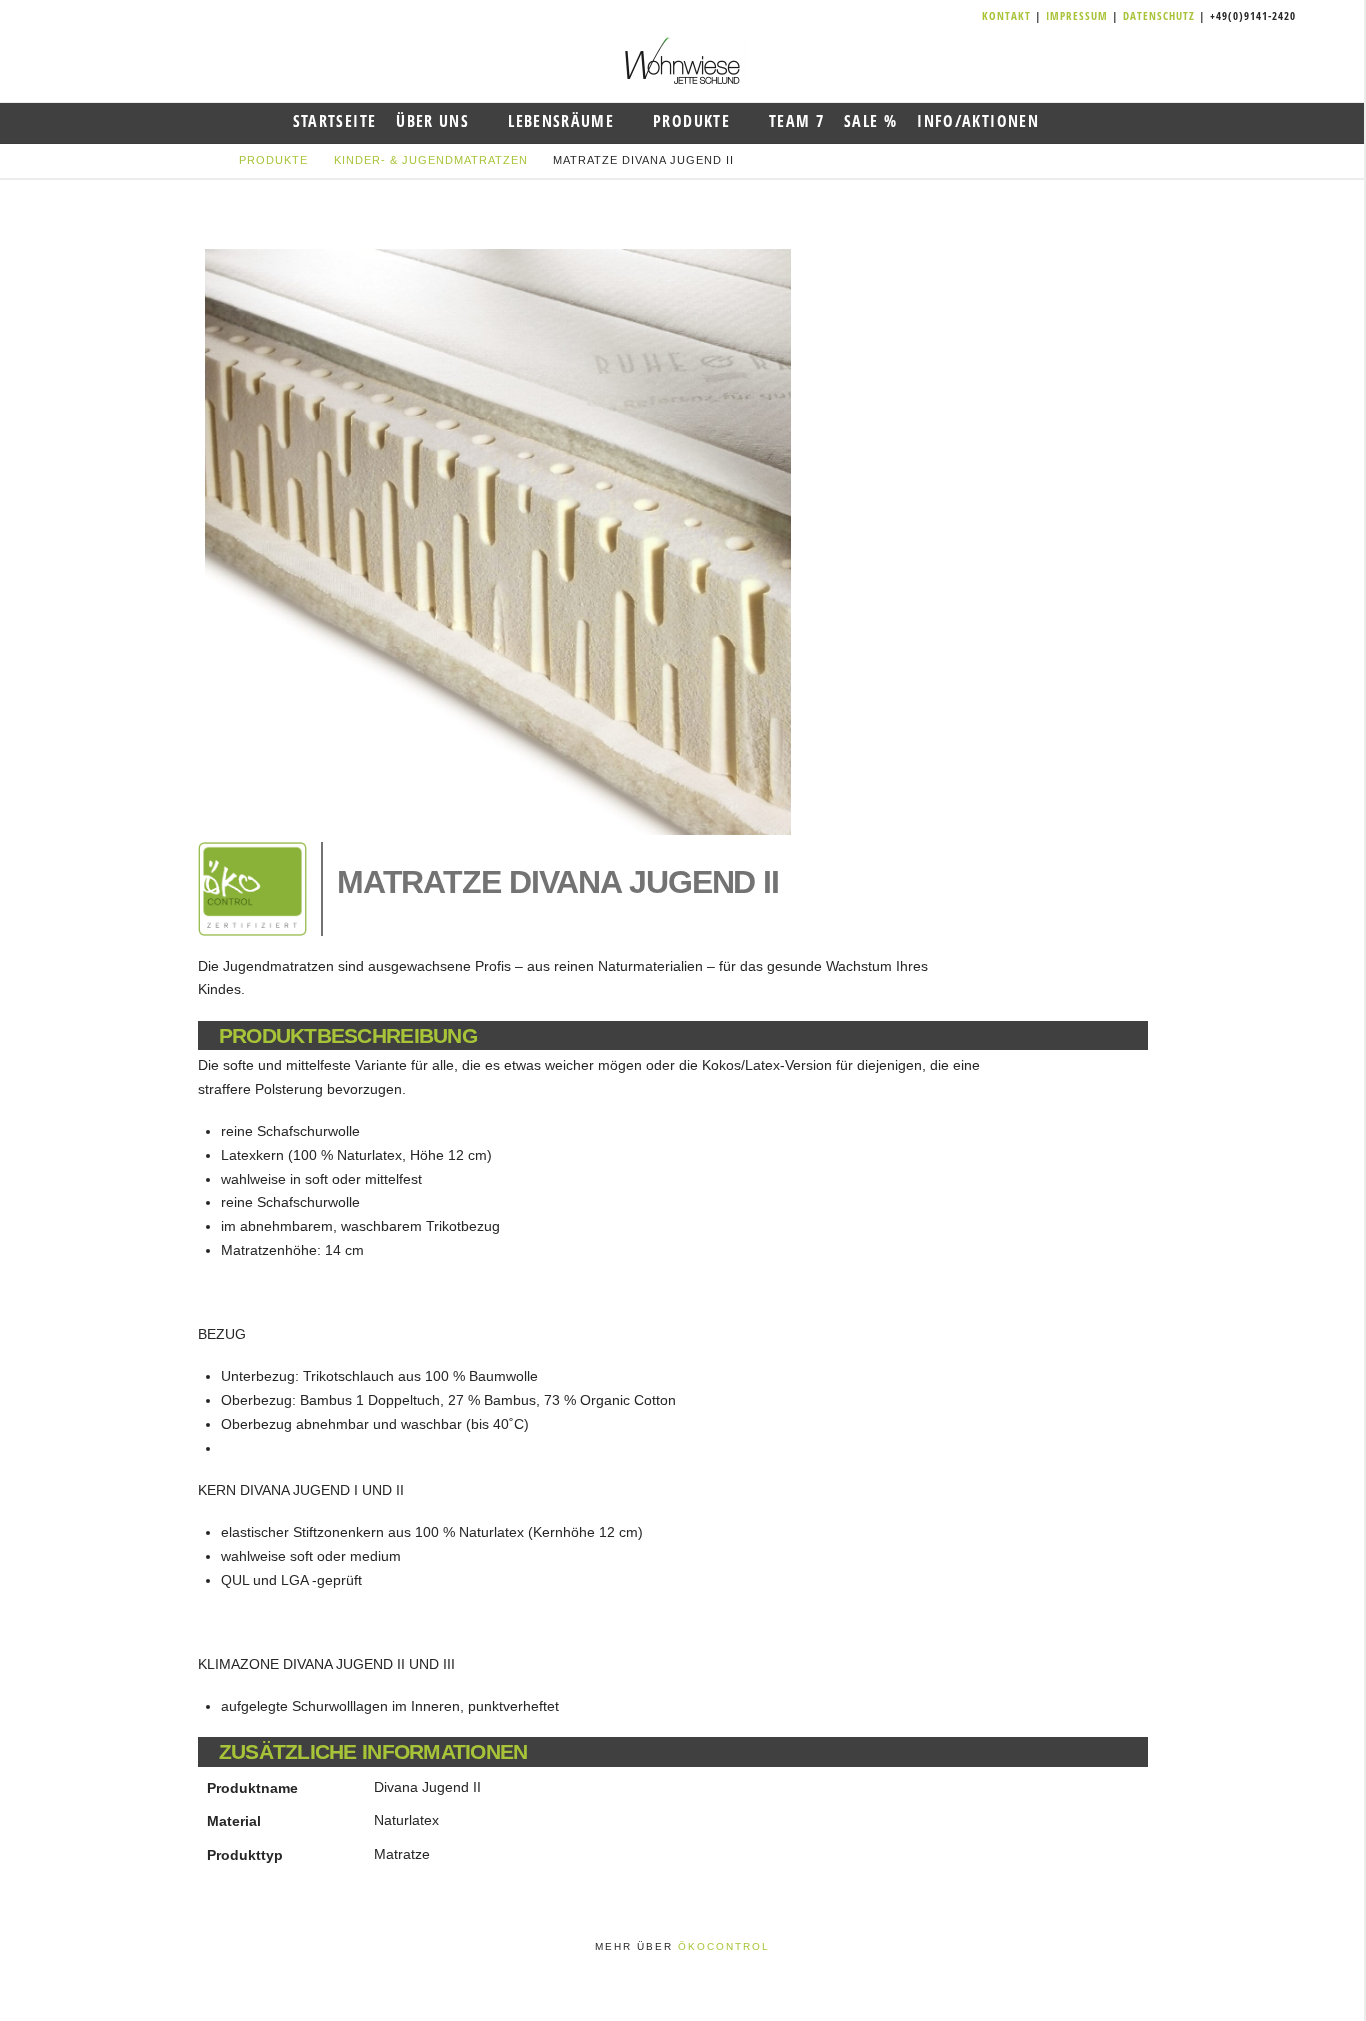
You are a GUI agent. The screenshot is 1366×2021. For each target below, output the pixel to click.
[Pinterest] (970, 16)
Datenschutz (1159, 15)
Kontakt (1008, 15)
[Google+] (946, 16)
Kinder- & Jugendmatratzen (431, 160)
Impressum (1079, 15)
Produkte (273, 160)
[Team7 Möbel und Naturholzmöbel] (682, 60)
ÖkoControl (724, 1946)
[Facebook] (922, 16)
